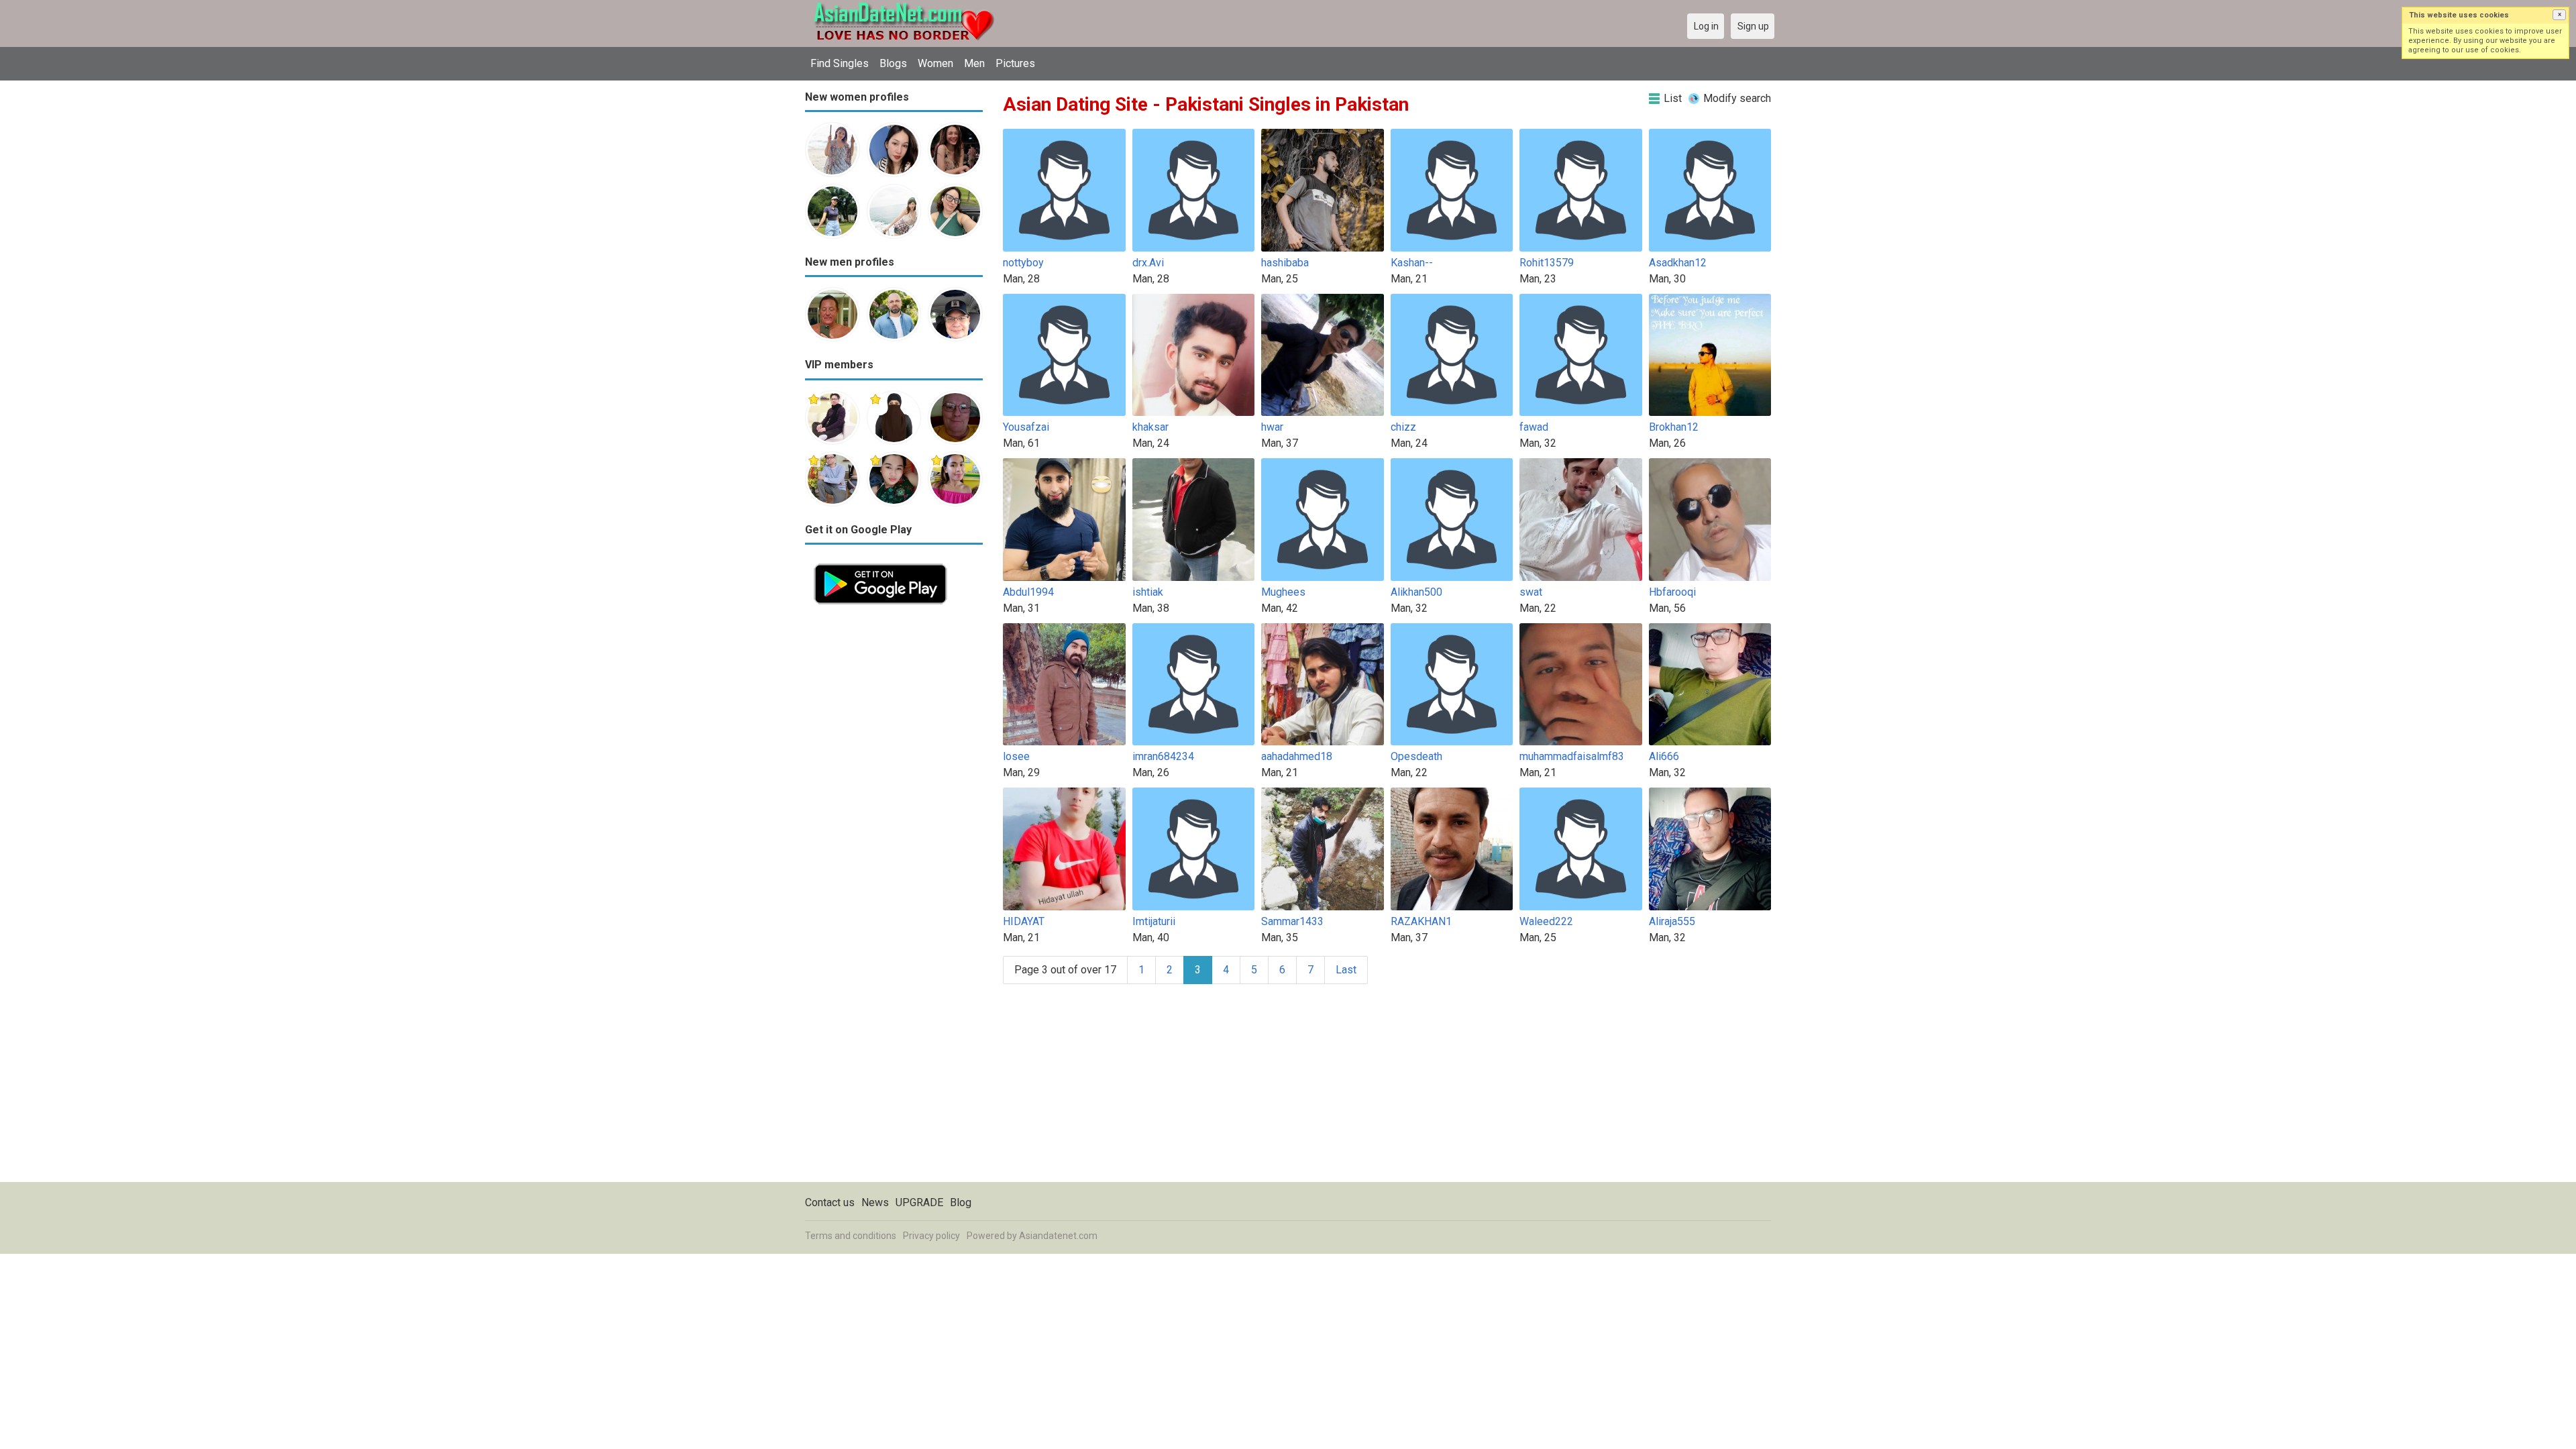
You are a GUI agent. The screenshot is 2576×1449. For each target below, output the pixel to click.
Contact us (830, 1202)
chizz (1403, 427)
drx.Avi (1148, 263)
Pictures (1015, 63)
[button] (2559, 15)
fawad (1534, 427)
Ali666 (1664, 756)
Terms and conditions (851, 1236)
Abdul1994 (1028, 592)
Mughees (1283, 592)
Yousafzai (1026, 427)
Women (935, 63)
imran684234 (1163, 756)
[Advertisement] (894, 814)
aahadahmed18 (1297, 756)
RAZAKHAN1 (1421, 921)
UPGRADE (919, 1202)
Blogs (893, 63)
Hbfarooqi (1672, 592)
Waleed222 (1546, 921)
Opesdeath (1416, 756)
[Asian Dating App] (880, 562)
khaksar (1150, 427)
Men (974, 63)
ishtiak (1148, 592)
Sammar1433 (1292, 921)
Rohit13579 (1547, 263)
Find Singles (840, 63)
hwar (1272, 427)
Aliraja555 (1672, 921)
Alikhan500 (1416, 592)
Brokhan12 (1674, 427)
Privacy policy (931, 1236)
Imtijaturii (1154, 921)
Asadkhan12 (1678, 263)
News (875, 1202)
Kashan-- (1412, 263)
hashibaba (1285, 263)
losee (1016, 756)
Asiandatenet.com (1058, 1236)
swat (1531, 592)
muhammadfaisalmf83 (1572, 756)
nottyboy (1023, 263)
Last (1346, 970)
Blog (961, 1202)
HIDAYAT (1024, 921)
